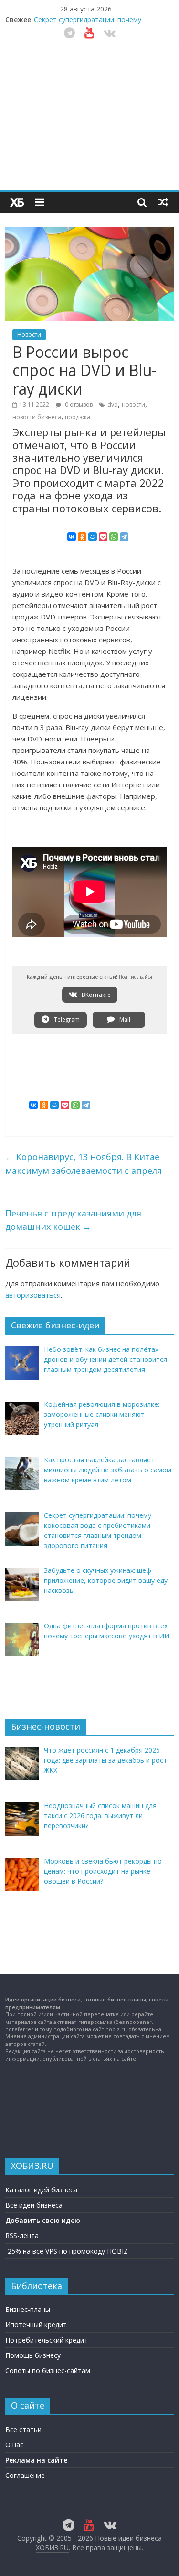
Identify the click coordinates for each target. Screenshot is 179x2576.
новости (133, 404)
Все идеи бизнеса (34, 2205)
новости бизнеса (37, 417)
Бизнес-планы (28, 2309)
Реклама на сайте (36, 2460)
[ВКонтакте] (72, 537)
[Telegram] (124, 537)
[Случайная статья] (163, 202)
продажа (78, 417)
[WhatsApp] (114, 537)
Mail (124, 1020)
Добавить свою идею (43, 2220)
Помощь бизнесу (33, 2355)
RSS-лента (22, 2236)
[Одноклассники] (82, 537)
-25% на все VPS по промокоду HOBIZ (67, 2251)
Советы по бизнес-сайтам (48, 2371)
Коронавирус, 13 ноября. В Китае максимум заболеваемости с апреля (84, 1164)
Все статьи (23, 2429)
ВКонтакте (95, 995)
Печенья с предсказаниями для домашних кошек (73, 1220)
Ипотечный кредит (36, 2325)
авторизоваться (33, 1295)
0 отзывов (78, 404)
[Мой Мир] (93, 537)
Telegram (66, 1020)
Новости (29, 335)
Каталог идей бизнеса (41, 2190)
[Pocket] (103, 537)
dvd (113, 404)
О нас (14, 2445)
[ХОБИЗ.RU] (17, 202)
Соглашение (25, 2475)
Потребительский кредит (47, 2340)
